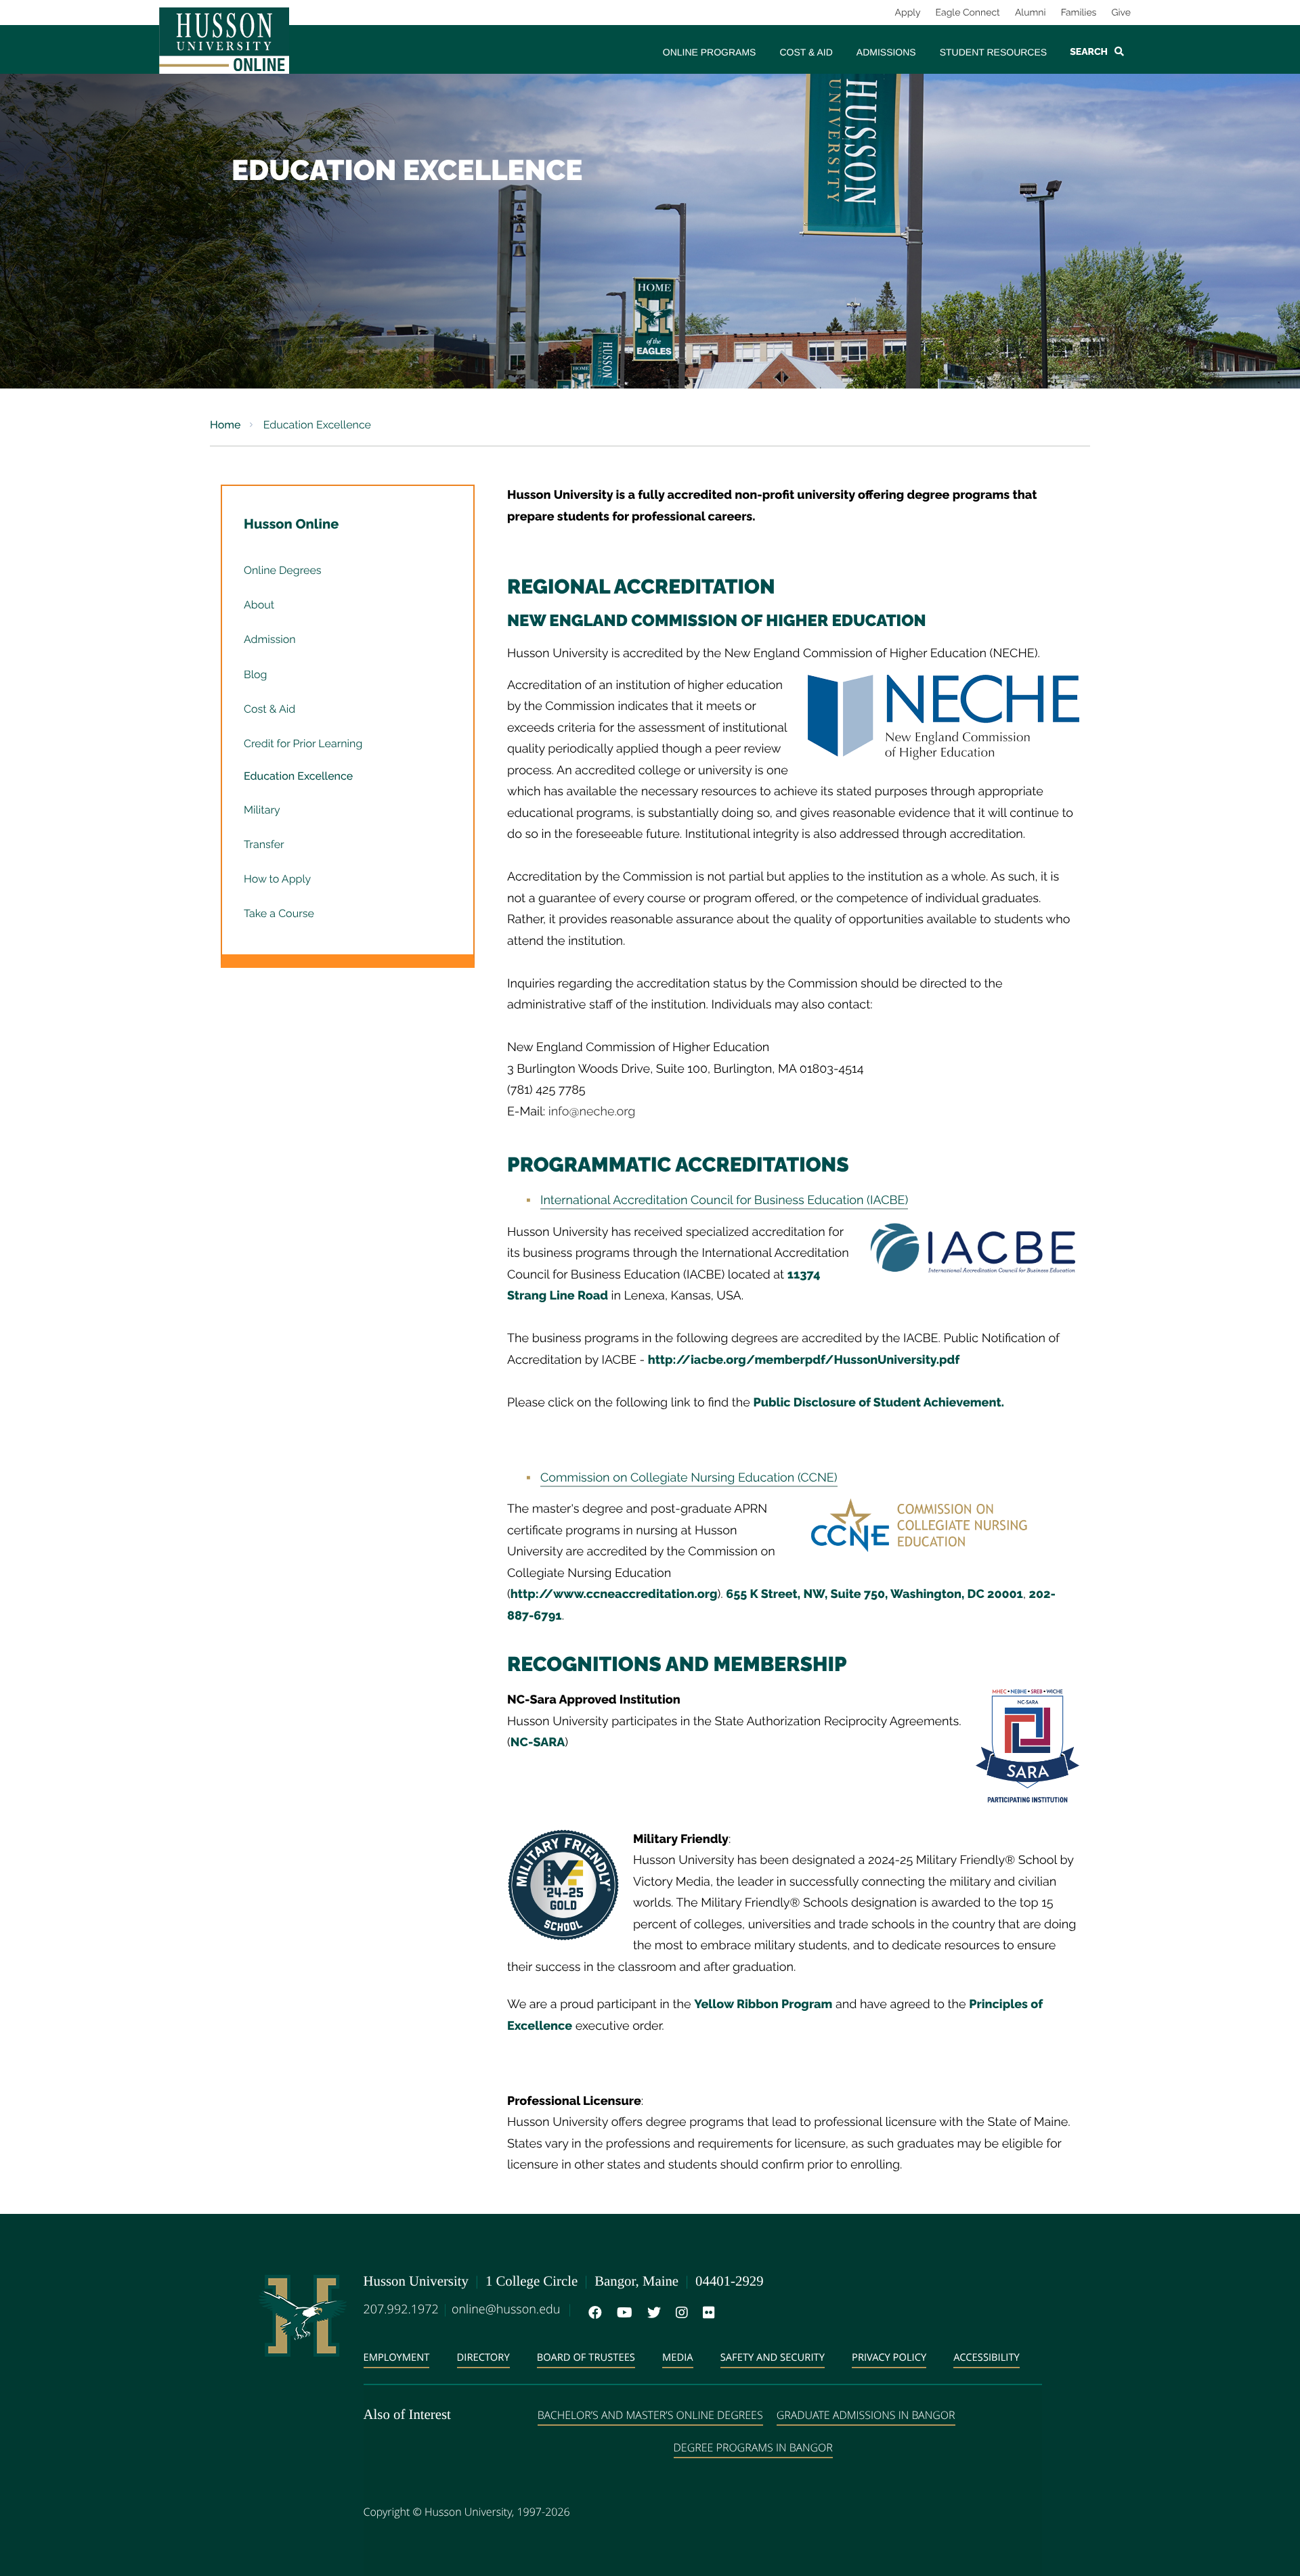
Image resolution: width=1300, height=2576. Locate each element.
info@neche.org (592, 1112)
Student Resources (993, 52)
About (259, 605)
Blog (255, 674)
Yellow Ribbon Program (763, 2004)
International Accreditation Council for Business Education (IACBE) (724, 1200)
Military (262, 810)
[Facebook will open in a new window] (592, 2313)
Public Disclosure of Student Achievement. (879, 1403)
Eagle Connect (968, 13)
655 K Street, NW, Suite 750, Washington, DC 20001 (874, 1594)
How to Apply (277, 879)
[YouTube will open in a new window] (622, 2313)
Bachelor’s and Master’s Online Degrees (650, 2415)
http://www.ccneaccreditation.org (614, 1594)
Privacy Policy (889, 2357)
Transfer (264, 844)
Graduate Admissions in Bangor (866, 2415)
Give (1121, 13)
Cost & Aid (806, 52)
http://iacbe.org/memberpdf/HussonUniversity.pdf (804, 1360)
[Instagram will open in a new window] (679, 2313)
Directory (483, 2357)
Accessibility (987, 2357)
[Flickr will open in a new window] (706, 2313)
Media (678, 2357)
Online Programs (710, 52)
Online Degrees (283, 570)
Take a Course (279, 913)
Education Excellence (298, 776)
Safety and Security (773, 2357)
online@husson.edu (506, 2309)
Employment (397, 2357)
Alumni (1031, 13)
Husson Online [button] (291, 524)
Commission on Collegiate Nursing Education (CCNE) (689, 1478)
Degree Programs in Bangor (753, 2447)
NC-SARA (538, 1742)
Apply (908, 13)
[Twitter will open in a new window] (651, 2313)
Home (225, 425)
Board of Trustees (586, 2357)
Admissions (886, 52)
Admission (270, 639)
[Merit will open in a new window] (734, 2313)
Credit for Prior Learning (303, 743)
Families (1079, 13)
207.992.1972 (401, 2309)
